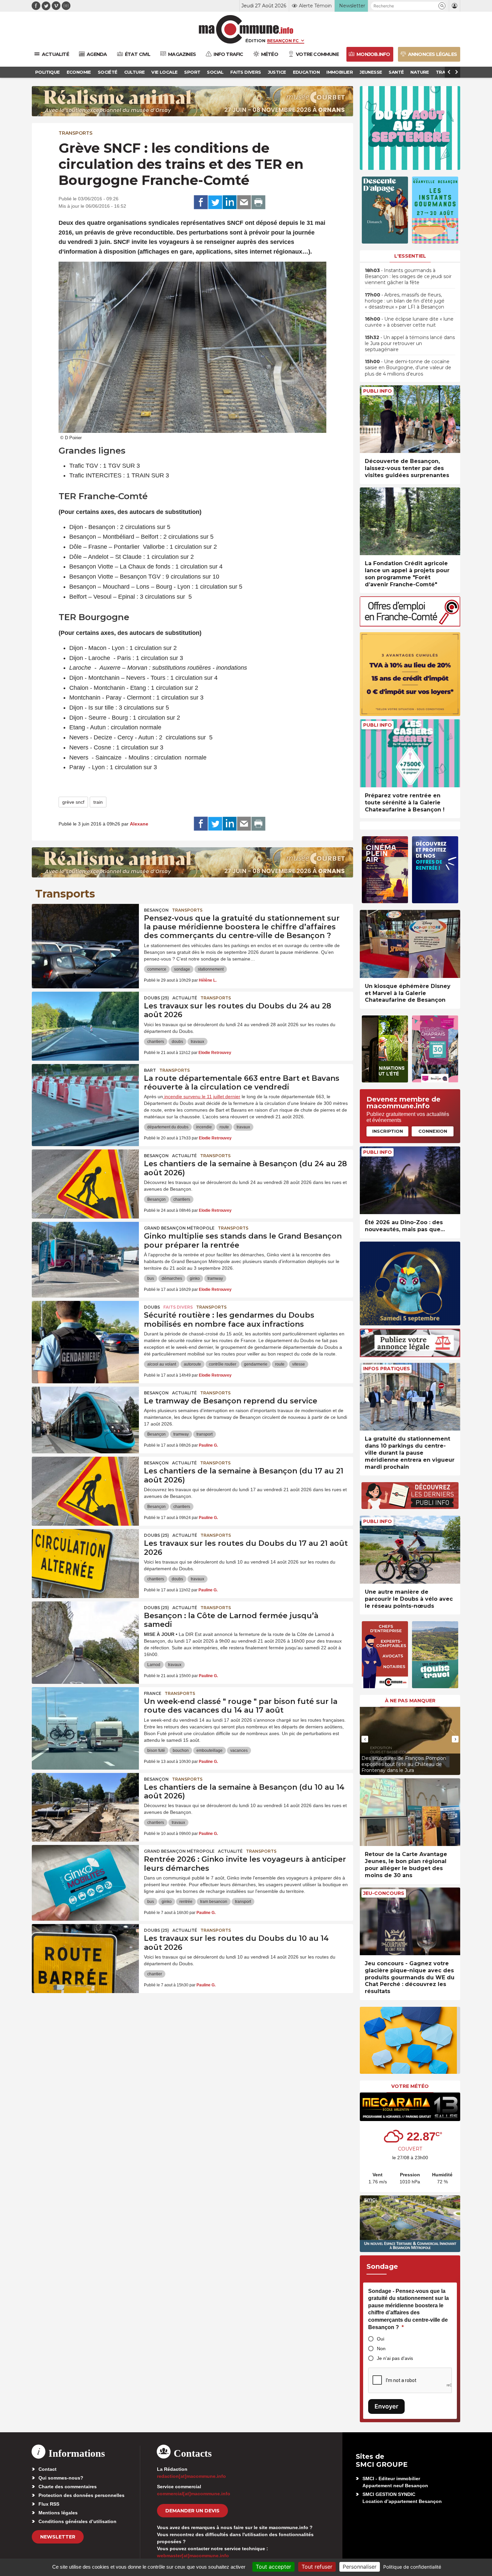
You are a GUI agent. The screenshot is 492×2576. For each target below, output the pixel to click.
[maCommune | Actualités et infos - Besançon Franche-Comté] (246, 29)
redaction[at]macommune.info (191, 2476)
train (98, 802)
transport (204, 1434)
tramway (215, 1278)
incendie (204, 1127)
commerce (157, 969)
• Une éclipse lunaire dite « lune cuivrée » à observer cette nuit (409, 322)
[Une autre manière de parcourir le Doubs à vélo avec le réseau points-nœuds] (410, 1550)
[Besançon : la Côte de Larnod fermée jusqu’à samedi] (85, 1632)
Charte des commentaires (68, 2487)
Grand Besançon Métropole (179, 1228)
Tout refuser (317, 2567)
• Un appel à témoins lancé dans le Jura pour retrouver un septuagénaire (410, 343)
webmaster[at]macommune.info (193, 2556)
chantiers (156, 1042)
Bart (150, 1070)
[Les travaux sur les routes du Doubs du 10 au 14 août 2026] (85, 1954)
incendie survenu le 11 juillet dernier (202, 1097)
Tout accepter (273, 2567)
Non (381, 2349)
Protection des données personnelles (81, 2495)
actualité (185, 998)
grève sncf (73, 802)
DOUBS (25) (156, 998)
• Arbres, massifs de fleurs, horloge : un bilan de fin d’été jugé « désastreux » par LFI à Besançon (405, 301)
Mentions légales (58, 2513)
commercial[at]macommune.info (194, 2494)
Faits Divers (178, 1307)
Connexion (433, 1131)
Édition (255, 41)
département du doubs (168, 1127)
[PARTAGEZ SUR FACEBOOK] (201, 202)
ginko (195, 1278)
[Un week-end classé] (85, 1717)
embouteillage (210, 1751)
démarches (172, 1278)
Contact (48, 2469)
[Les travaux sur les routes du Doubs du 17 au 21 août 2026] (85, 1559)
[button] (442, 6)
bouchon (181, 1751)
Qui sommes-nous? (61, 2478)
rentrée (186, 1902)
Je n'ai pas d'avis (395, 2358)
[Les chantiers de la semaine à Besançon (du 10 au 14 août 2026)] (85, 1803)
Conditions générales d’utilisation (77, 2521)
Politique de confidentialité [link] (412, 2567)
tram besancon (214, 1902)
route (224, 1127)
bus (151, 1278)
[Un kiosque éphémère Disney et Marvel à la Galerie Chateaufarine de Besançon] (410, 944)
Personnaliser (360, 2567)
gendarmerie (256, 1364)
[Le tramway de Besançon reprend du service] (85, 1417)
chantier (155, 1974)
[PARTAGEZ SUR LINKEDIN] (230, 202)
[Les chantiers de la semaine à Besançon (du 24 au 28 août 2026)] (85, 1180)
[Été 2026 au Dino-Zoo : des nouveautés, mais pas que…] (410, 1180)
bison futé (156, 1751)
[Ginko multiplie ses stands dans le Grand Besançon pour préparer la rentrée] (85, 1252)
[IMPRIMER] (258, 202)
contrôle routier (223, 1364)
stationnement (211, 969)
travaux (197, 1042)
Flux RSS (49, 2504)
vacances (239, 1751)
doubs (177, 1042)
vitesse (299, 1364)
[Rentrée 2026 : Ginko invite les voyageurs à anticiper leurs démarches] (85, 1875)
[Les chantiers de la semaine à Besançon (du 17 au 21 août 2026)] (85, 1487)
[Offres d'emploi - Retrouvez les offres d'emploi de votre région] (410, 625)
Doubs (152, 1307)
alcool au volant (162, 1364)
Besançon (156, 910)
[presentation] (365, 1739)
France (153, 1693)
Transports (75, 133)
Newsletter (58, 2537)
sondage (182, 969)
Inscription (388, 1131)
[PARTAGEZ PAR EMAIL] (244, 202)
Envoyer (386, 2406)
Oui (381, 2339)
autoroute (192, 1364)
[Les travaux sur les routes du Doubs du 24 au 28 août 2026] (85, 1022)
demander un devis (192, 2511)
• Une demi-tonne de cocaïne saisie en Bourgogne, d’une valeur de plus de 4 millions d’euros (408, 368)
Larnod (154, 1665)
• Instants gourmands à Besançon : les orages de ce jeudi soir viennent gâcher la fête (408, 276)
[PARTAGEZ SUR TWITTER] (215, 202)
